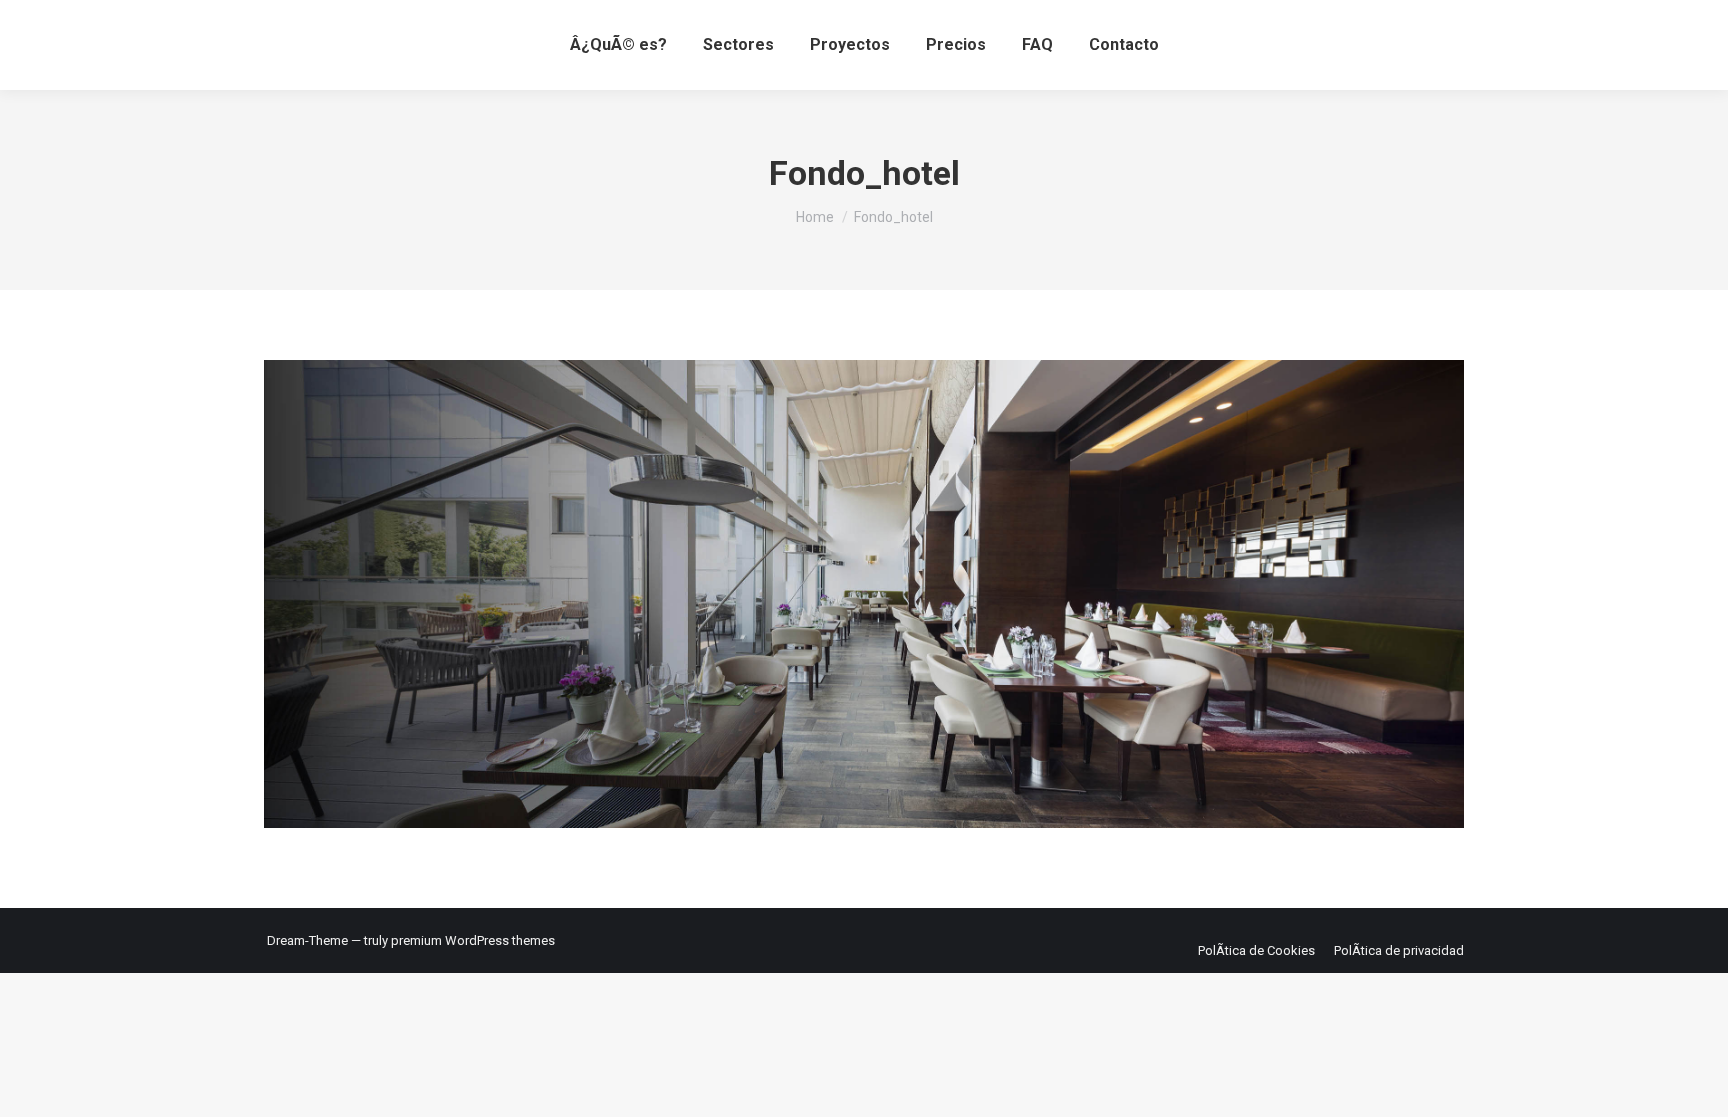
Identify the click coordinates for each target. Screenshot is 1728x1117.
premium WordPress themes (473, 940)
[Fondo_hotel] (864, 594)
